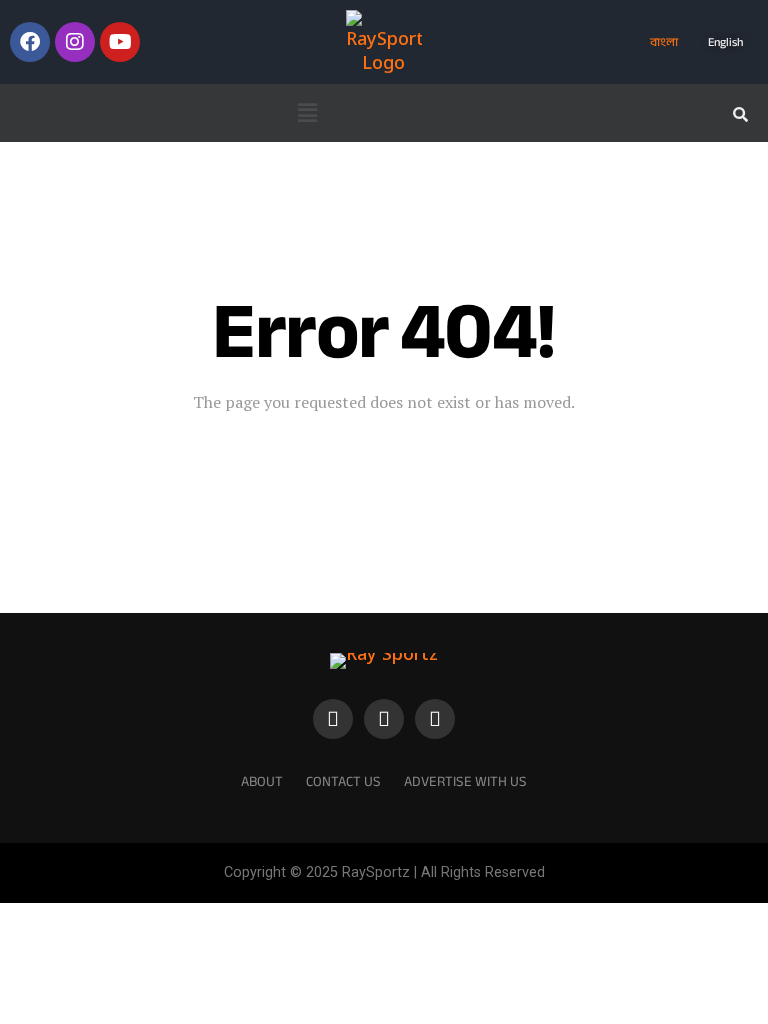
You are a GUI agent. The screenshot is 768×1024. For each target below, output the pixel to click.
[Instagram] (75, 42)
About (262, 781)
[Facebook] (30, 42)
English (725, 42)
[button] (307, 113)
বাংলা (664, 42)
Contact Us (343, 781)
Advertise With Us (465, 781)
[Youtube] (120, 42)
